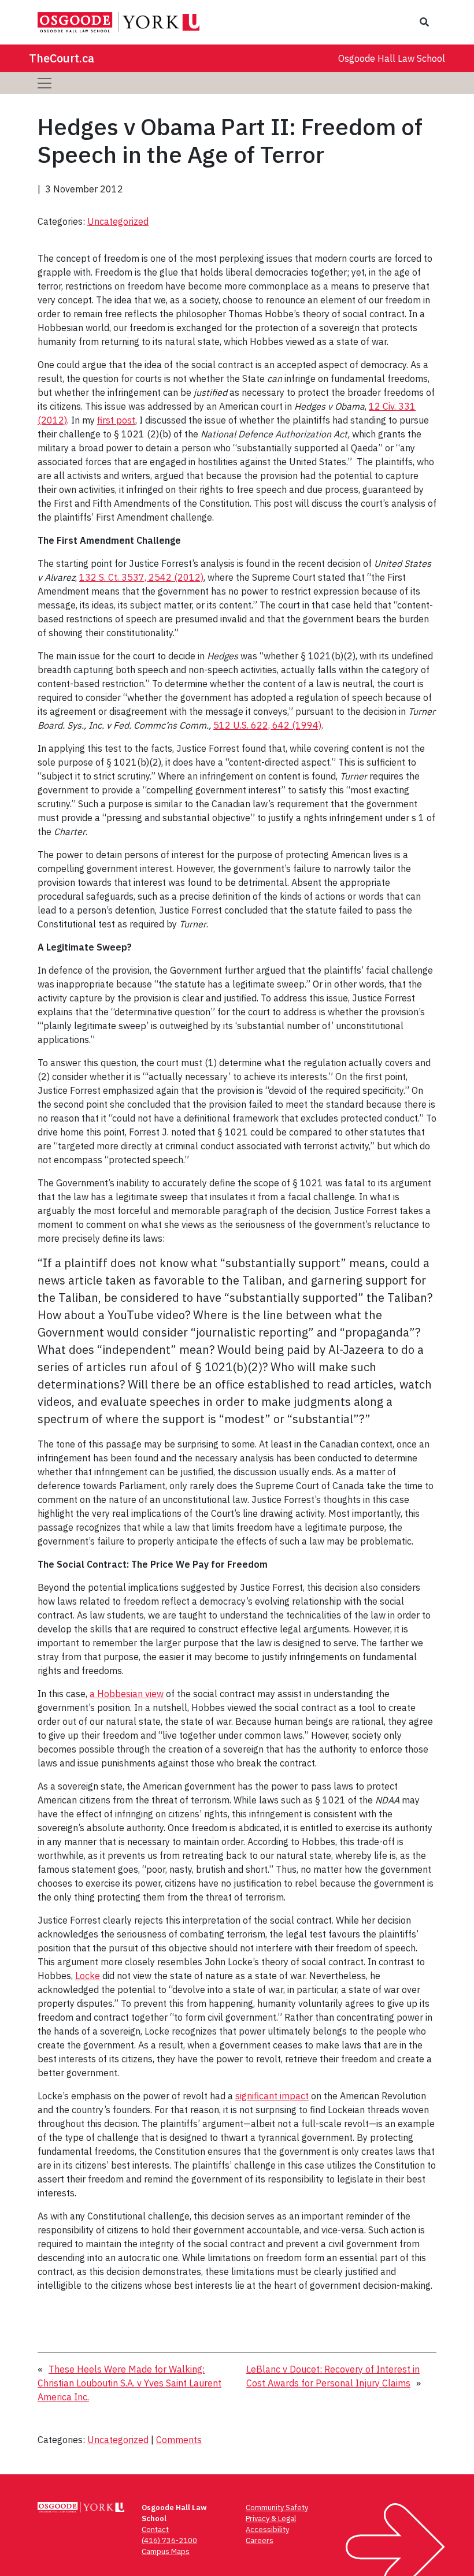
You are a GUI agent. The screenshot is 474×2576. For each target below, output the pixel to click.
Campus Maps (166, 2551)
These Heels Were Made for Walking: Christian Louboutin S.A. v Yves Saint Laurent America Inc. (129, 2383)
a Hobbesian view (127, 1694)
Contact (155, 2529)
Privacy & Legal (271, 2519)
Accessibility (267, 2529)
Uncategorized (118, 221)
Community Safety (277, 2508)
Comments (179, 2440)
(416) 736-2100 (169, 2540)
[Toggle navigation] (45, 83)
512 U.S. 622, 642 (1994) (267, 725)
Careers (260, 2540)
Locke (88, 1976)
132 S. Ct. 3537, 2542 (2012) (141, 577)
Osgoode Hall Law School (392, 58)
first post (116, 420)
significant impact (272, 2096)
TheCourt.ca (62, 58)
